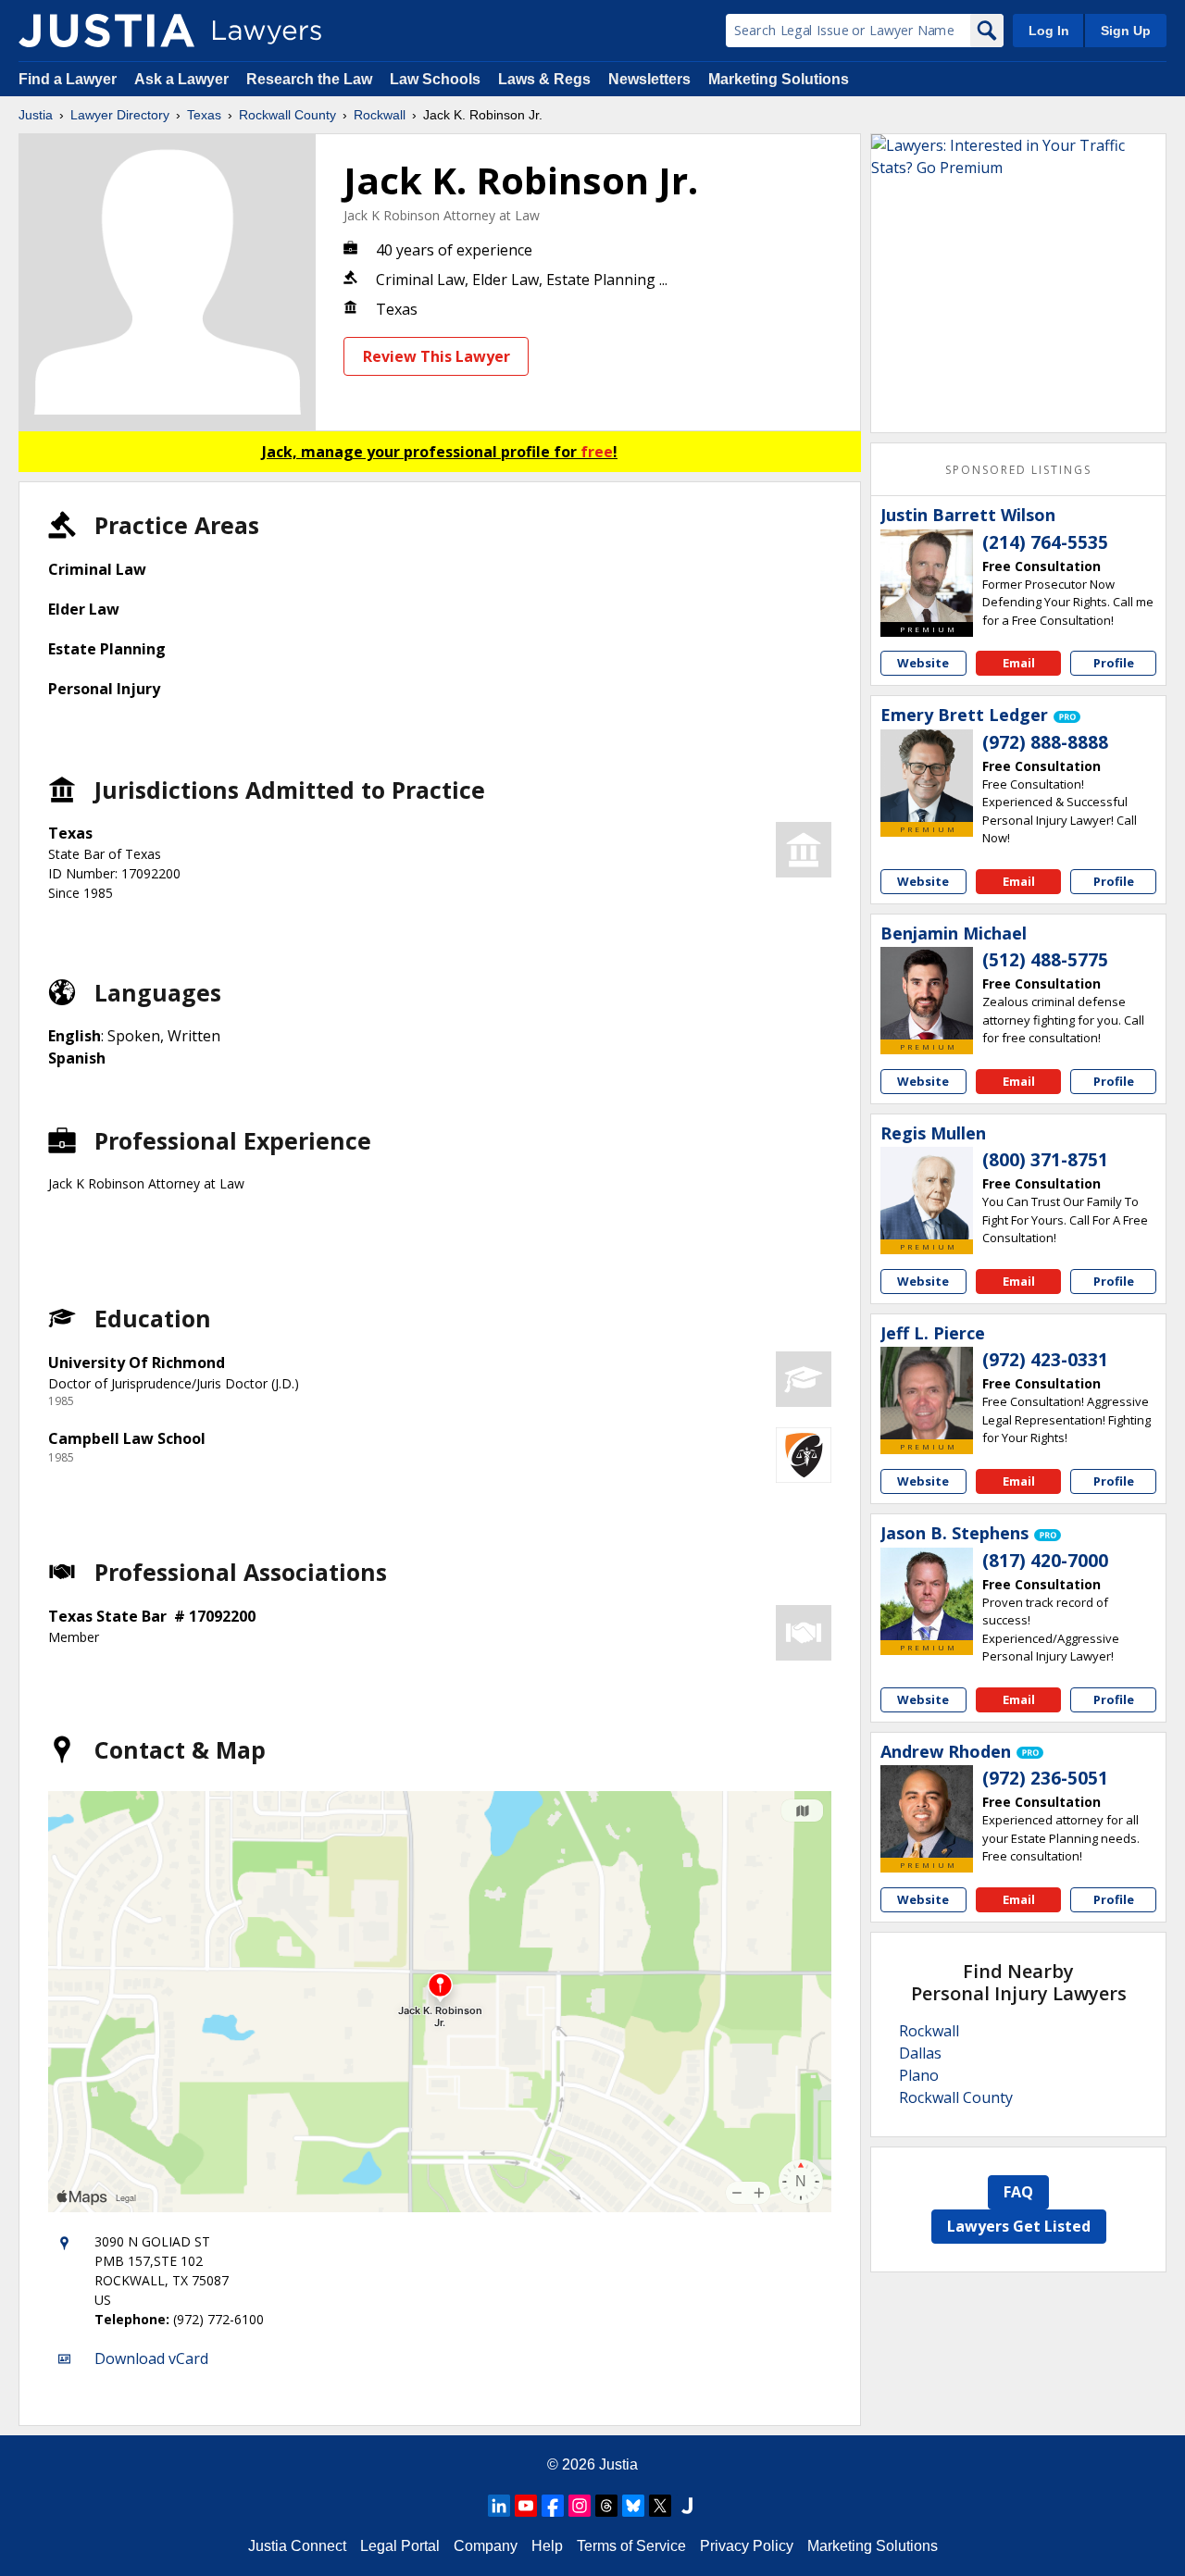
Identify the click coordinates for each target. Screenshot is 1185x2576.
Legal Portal (400, 2546)
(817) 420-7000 (1045, 1561)
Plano (919, 2075)
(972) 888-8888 (1045, 742)
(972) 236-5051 (1045, 1778)
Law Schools (435, 79)
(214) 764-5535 (1045, 542)
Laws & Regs (544, 79)
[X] (660, 2506)
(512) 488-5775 (1045, 960)
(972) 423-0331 (1045, 1360)
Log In (1049, 31)
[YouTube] (526, 2506)
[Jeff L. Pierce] (927, 1393)
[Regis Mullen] (927, 1193)
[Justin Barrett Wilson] (927, 576)
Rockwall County (287, 115)
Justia (36, 115)
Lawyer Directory (120, 115)
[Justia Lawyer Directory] (106, 31)
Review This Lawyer (437, 356)
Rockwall (380, 115)
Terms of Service (631, 2546)
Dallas (920, 2053)
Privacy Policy (747, 2546)
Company (486, 2546)
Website (923, 663)
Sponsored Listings (1018, 470)
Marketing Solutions (779, 79)
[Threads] (606, 2506)
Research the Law (309, 79)
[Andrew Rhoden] (927, 1811)
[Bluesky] (633, 2506)
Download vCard (151, 2358)
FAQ (1018, 2192)
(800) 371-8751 (1045, 1160)
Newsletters (649, 79)
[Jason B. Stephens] (927, 1594)
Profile (1114, 663)
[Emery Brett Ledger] (927, 776)
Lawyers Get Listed (1019, 2226)
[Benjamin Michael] (927, 993)
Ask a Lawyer (183, 79)
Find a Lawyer (68, 79)
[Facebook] (553, 2506)
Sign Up (1126, 31)
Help (547, 2546)
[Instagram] (580, 2506)
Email (1019, 663)
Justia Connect (297, 2546)
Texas (204, 115)
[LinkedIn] (499, 2506)
